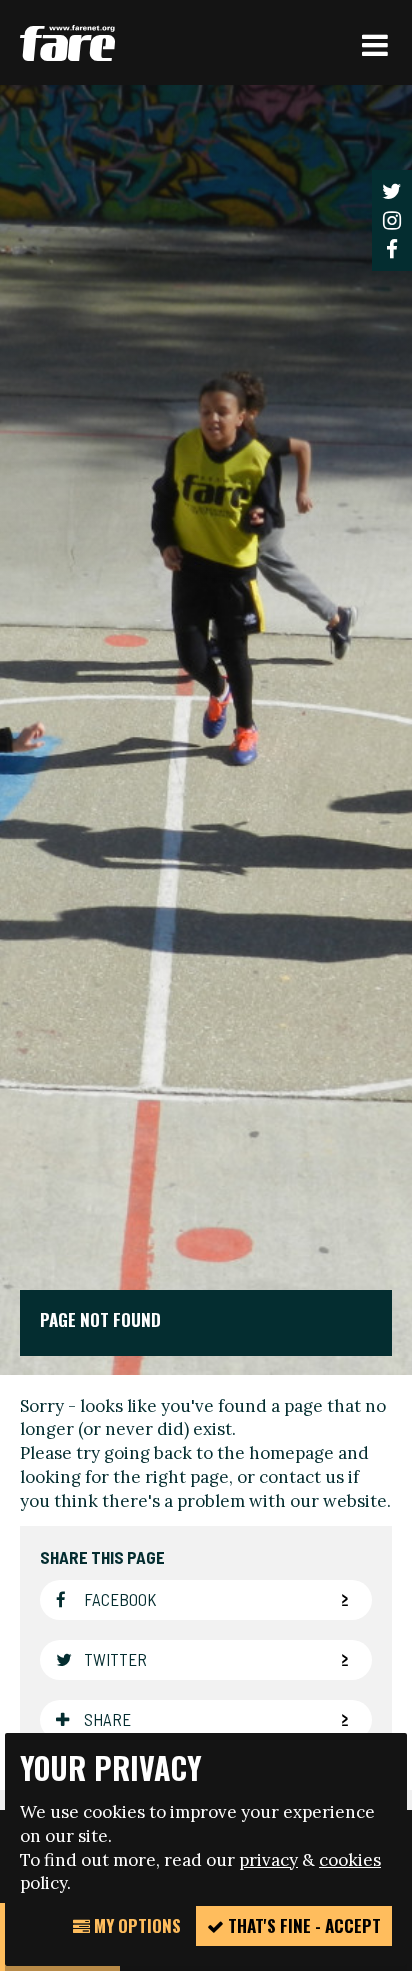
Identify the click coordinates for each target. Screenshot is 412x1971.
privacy (268, 1860)
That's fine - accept (302, 1925)
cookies (350, 1860)
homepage (291, 1453)
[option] (206, 730)
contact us (301, 1477)
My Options (135, 1925)
